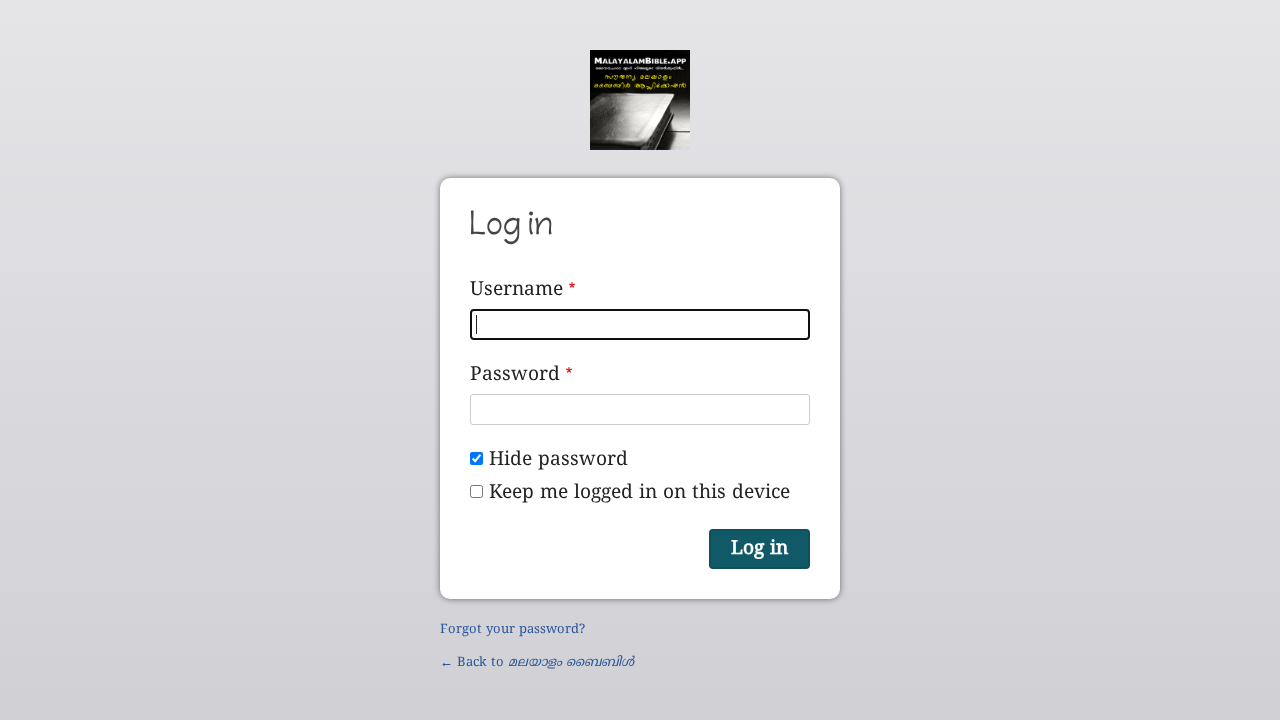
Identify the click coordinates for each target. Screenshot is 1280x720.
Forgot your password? (512, 630)
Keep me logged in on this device (639, 493)
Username (516, 290)
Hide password (558, 460)
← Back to (537, 663)
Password (515, 375)
